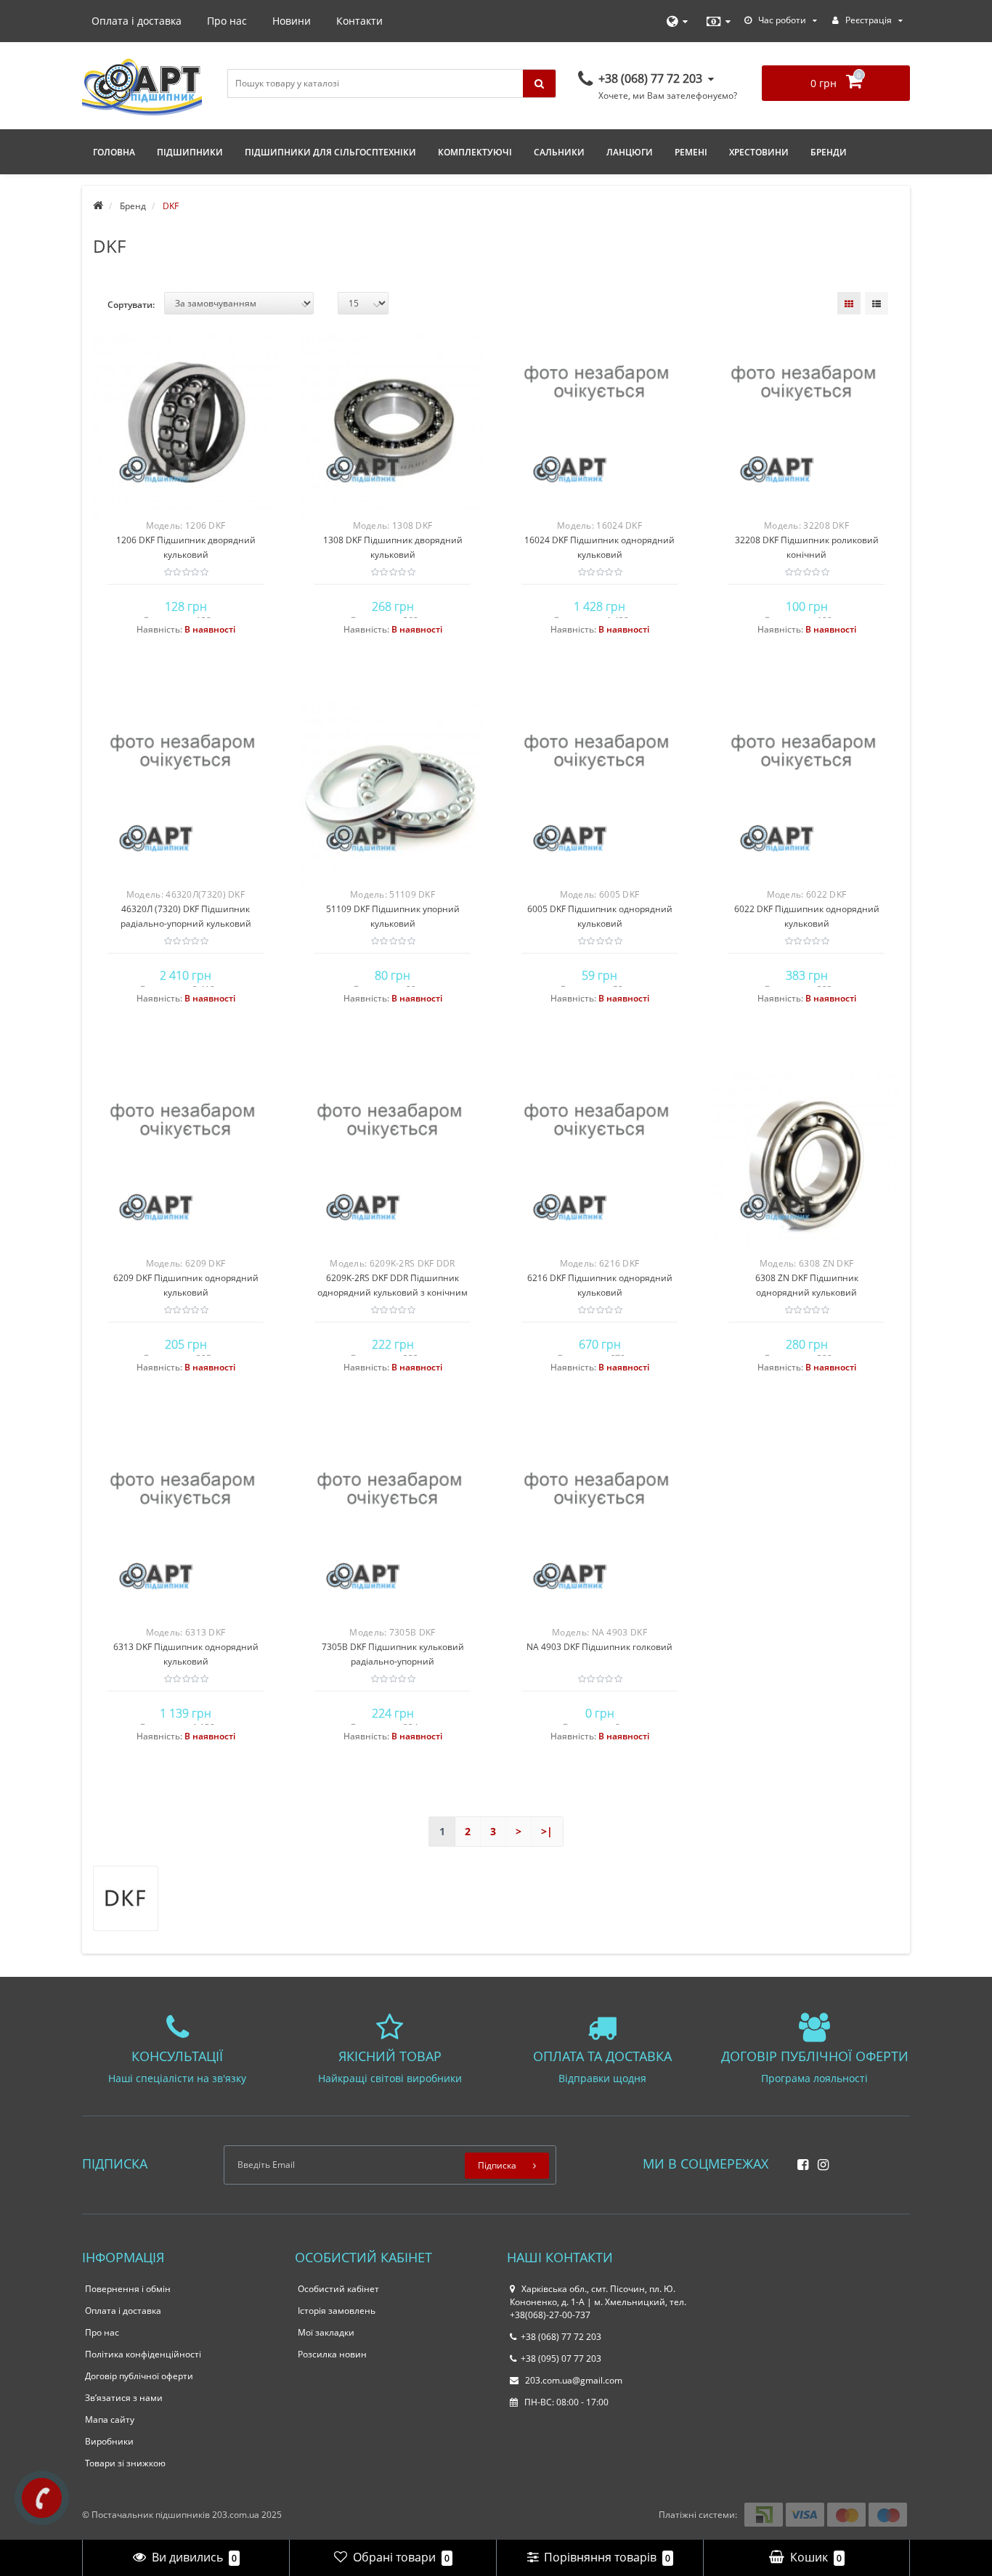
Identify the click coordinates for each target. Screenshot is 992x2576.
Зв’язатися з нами (124, 2398)
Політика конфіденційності (143, 2354)
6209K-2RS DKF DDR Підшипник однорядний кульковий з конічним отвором (393, 1292)
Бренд (133, 206)
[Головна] (98, 206)
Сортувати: (131, 305)
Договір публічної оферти (139, 2376)
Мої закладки (326, 2332)
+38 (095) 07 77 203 (561, 2358)
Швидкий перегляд (186, 419)
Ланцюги (630, 152)
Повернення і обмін (128, 2289)
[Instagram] (820, 2160)
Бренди (829, 152)
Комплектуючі (475, 152)
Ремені (691, 152)
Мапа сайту (110, 2419)
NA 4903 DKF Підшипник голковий (599, 1647)
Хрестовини (759, 152)
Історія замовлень (337, 2311)
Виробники (109, 2441)
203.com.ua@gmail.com (573, 2380)
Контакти (359, 21)
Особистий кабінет (338, 2289)
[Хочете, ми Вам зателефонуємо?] (42, 2498)
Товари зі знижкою (125, 2463)
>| (547, 1831)
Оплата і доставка (137, 21)
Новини (292, 21)
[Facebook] (799, 2160)
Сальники (559, 152)
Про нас (227, 21)
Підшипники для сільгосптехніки (330, 152)
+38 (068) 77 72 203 (561, 2337)
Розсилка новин (332, 2354)
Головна (114, 152)
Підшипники (190, 152)
